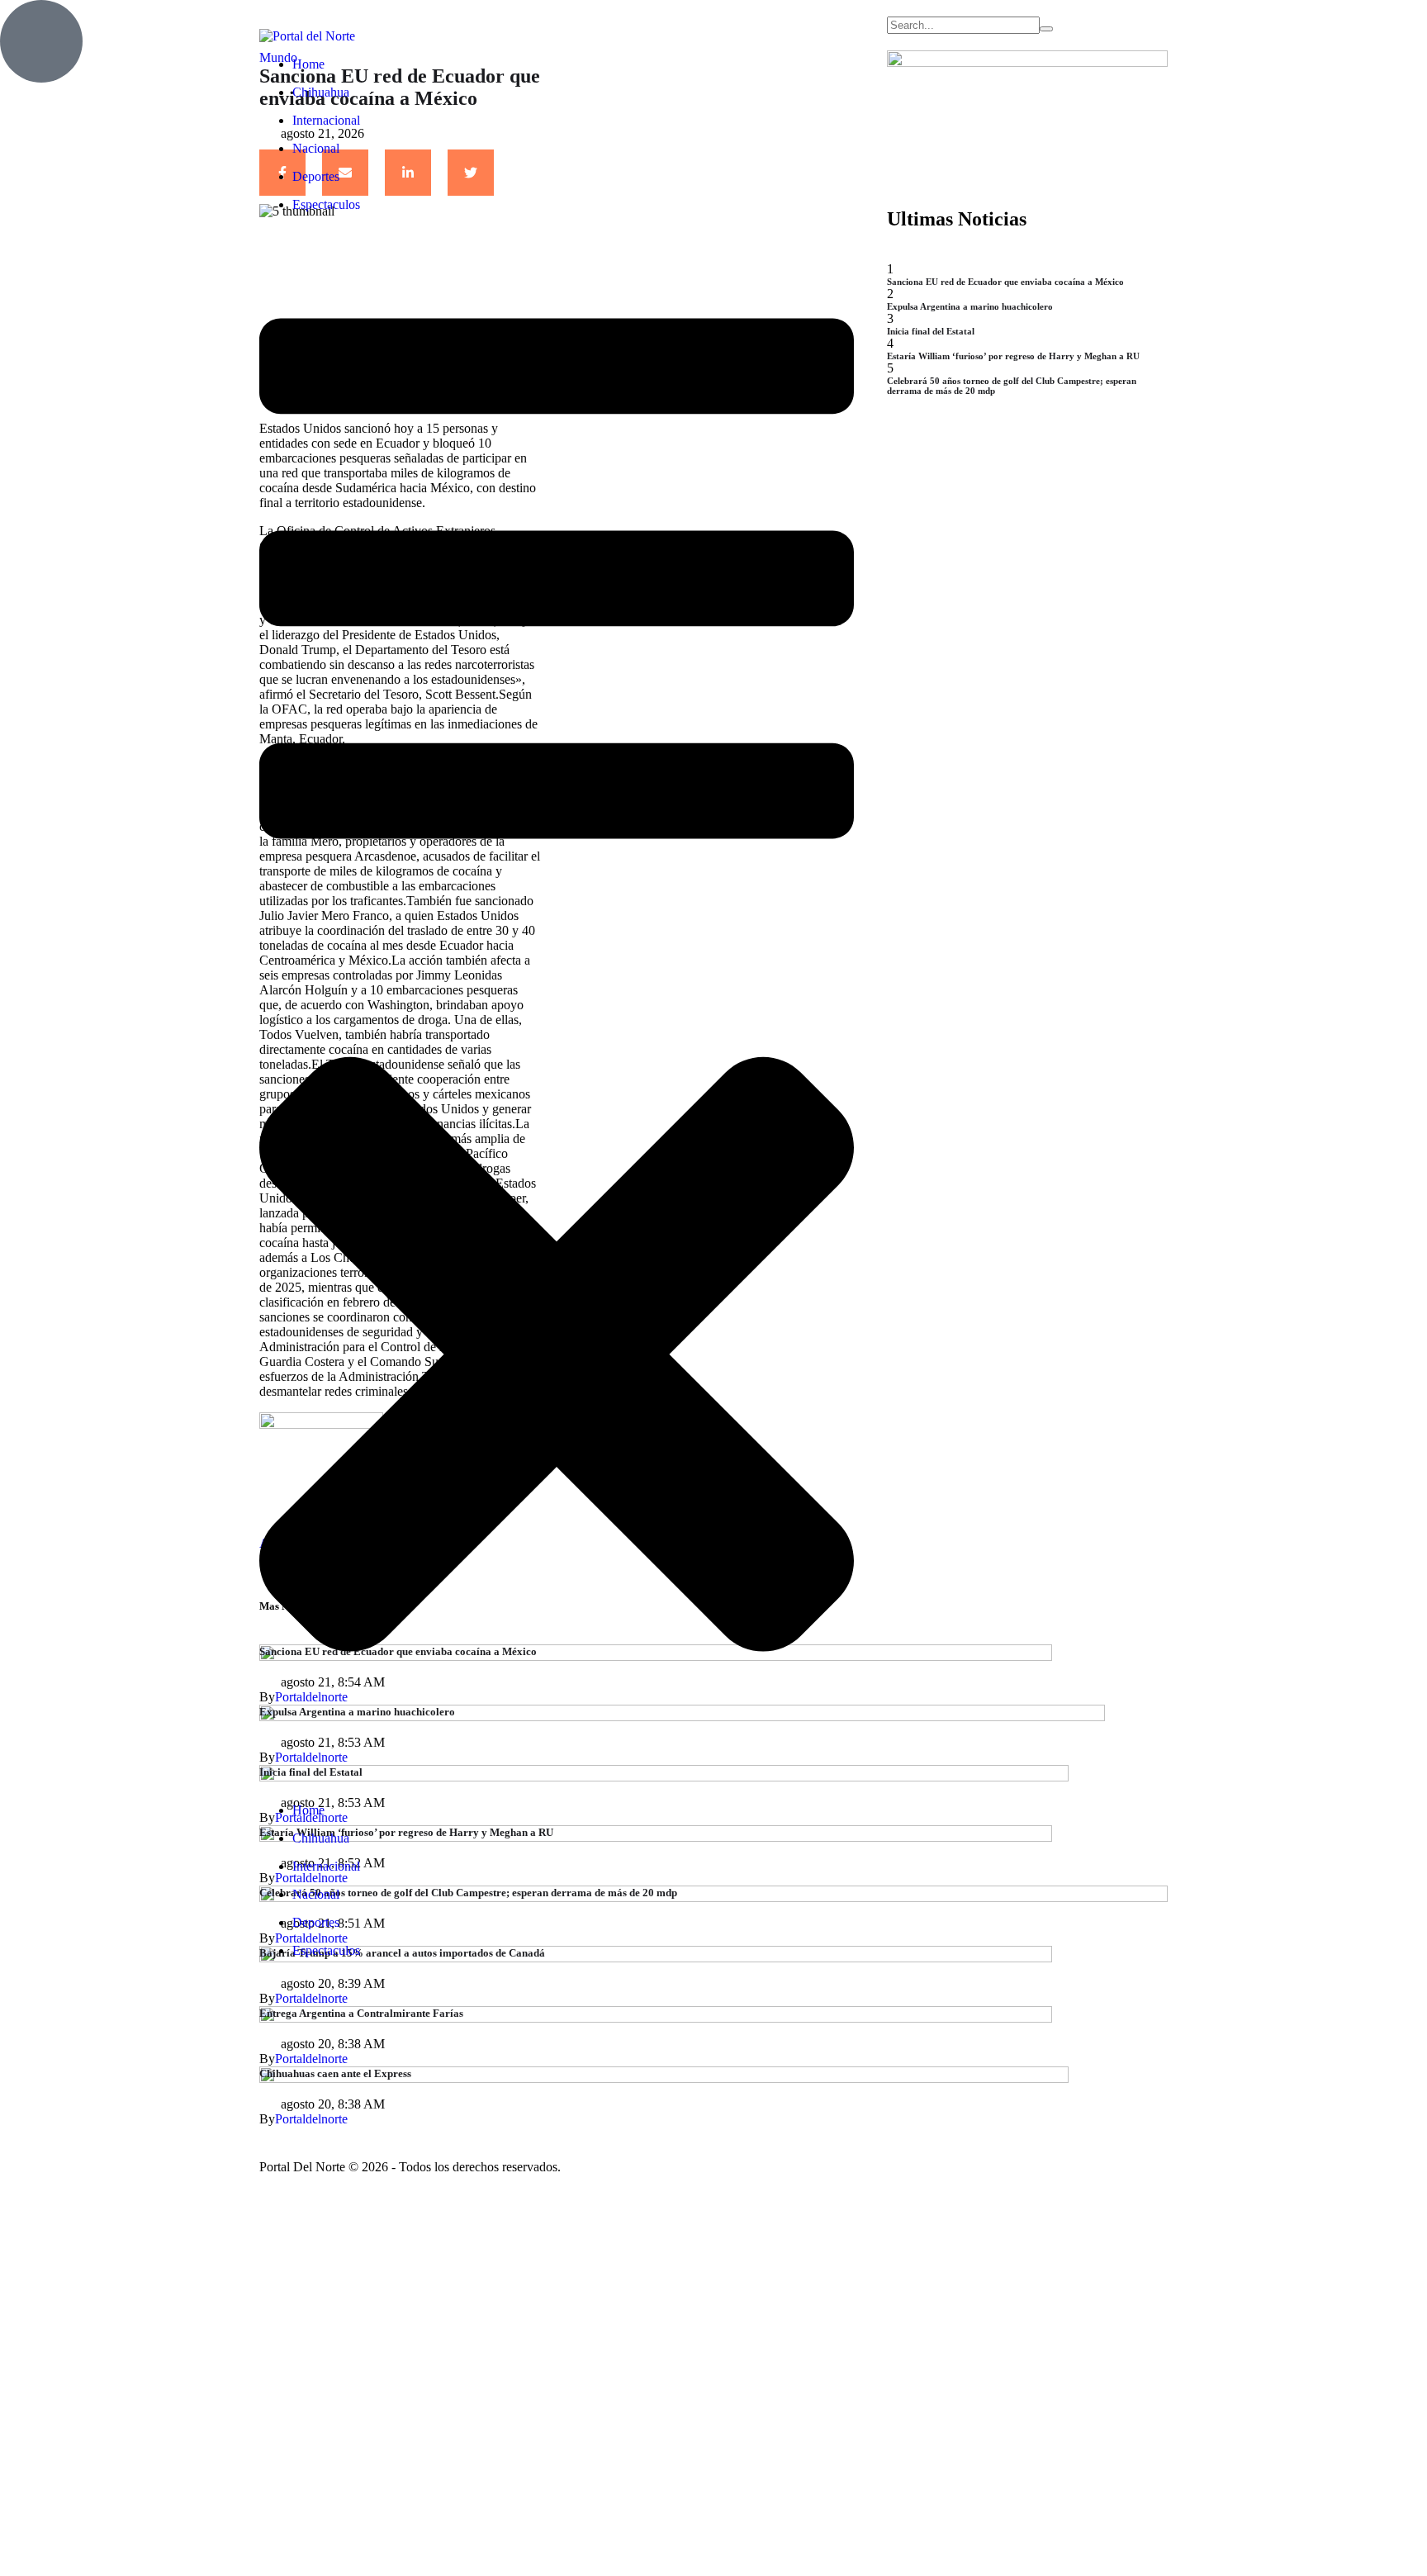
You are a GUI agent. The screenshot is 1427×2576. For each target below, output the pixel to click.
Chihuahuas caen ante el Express (335, 2073)
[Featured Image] (656, 2018)
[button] (557, 23)
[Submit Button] (1046, 29)
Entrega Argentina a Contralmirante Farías (361, 2013)
